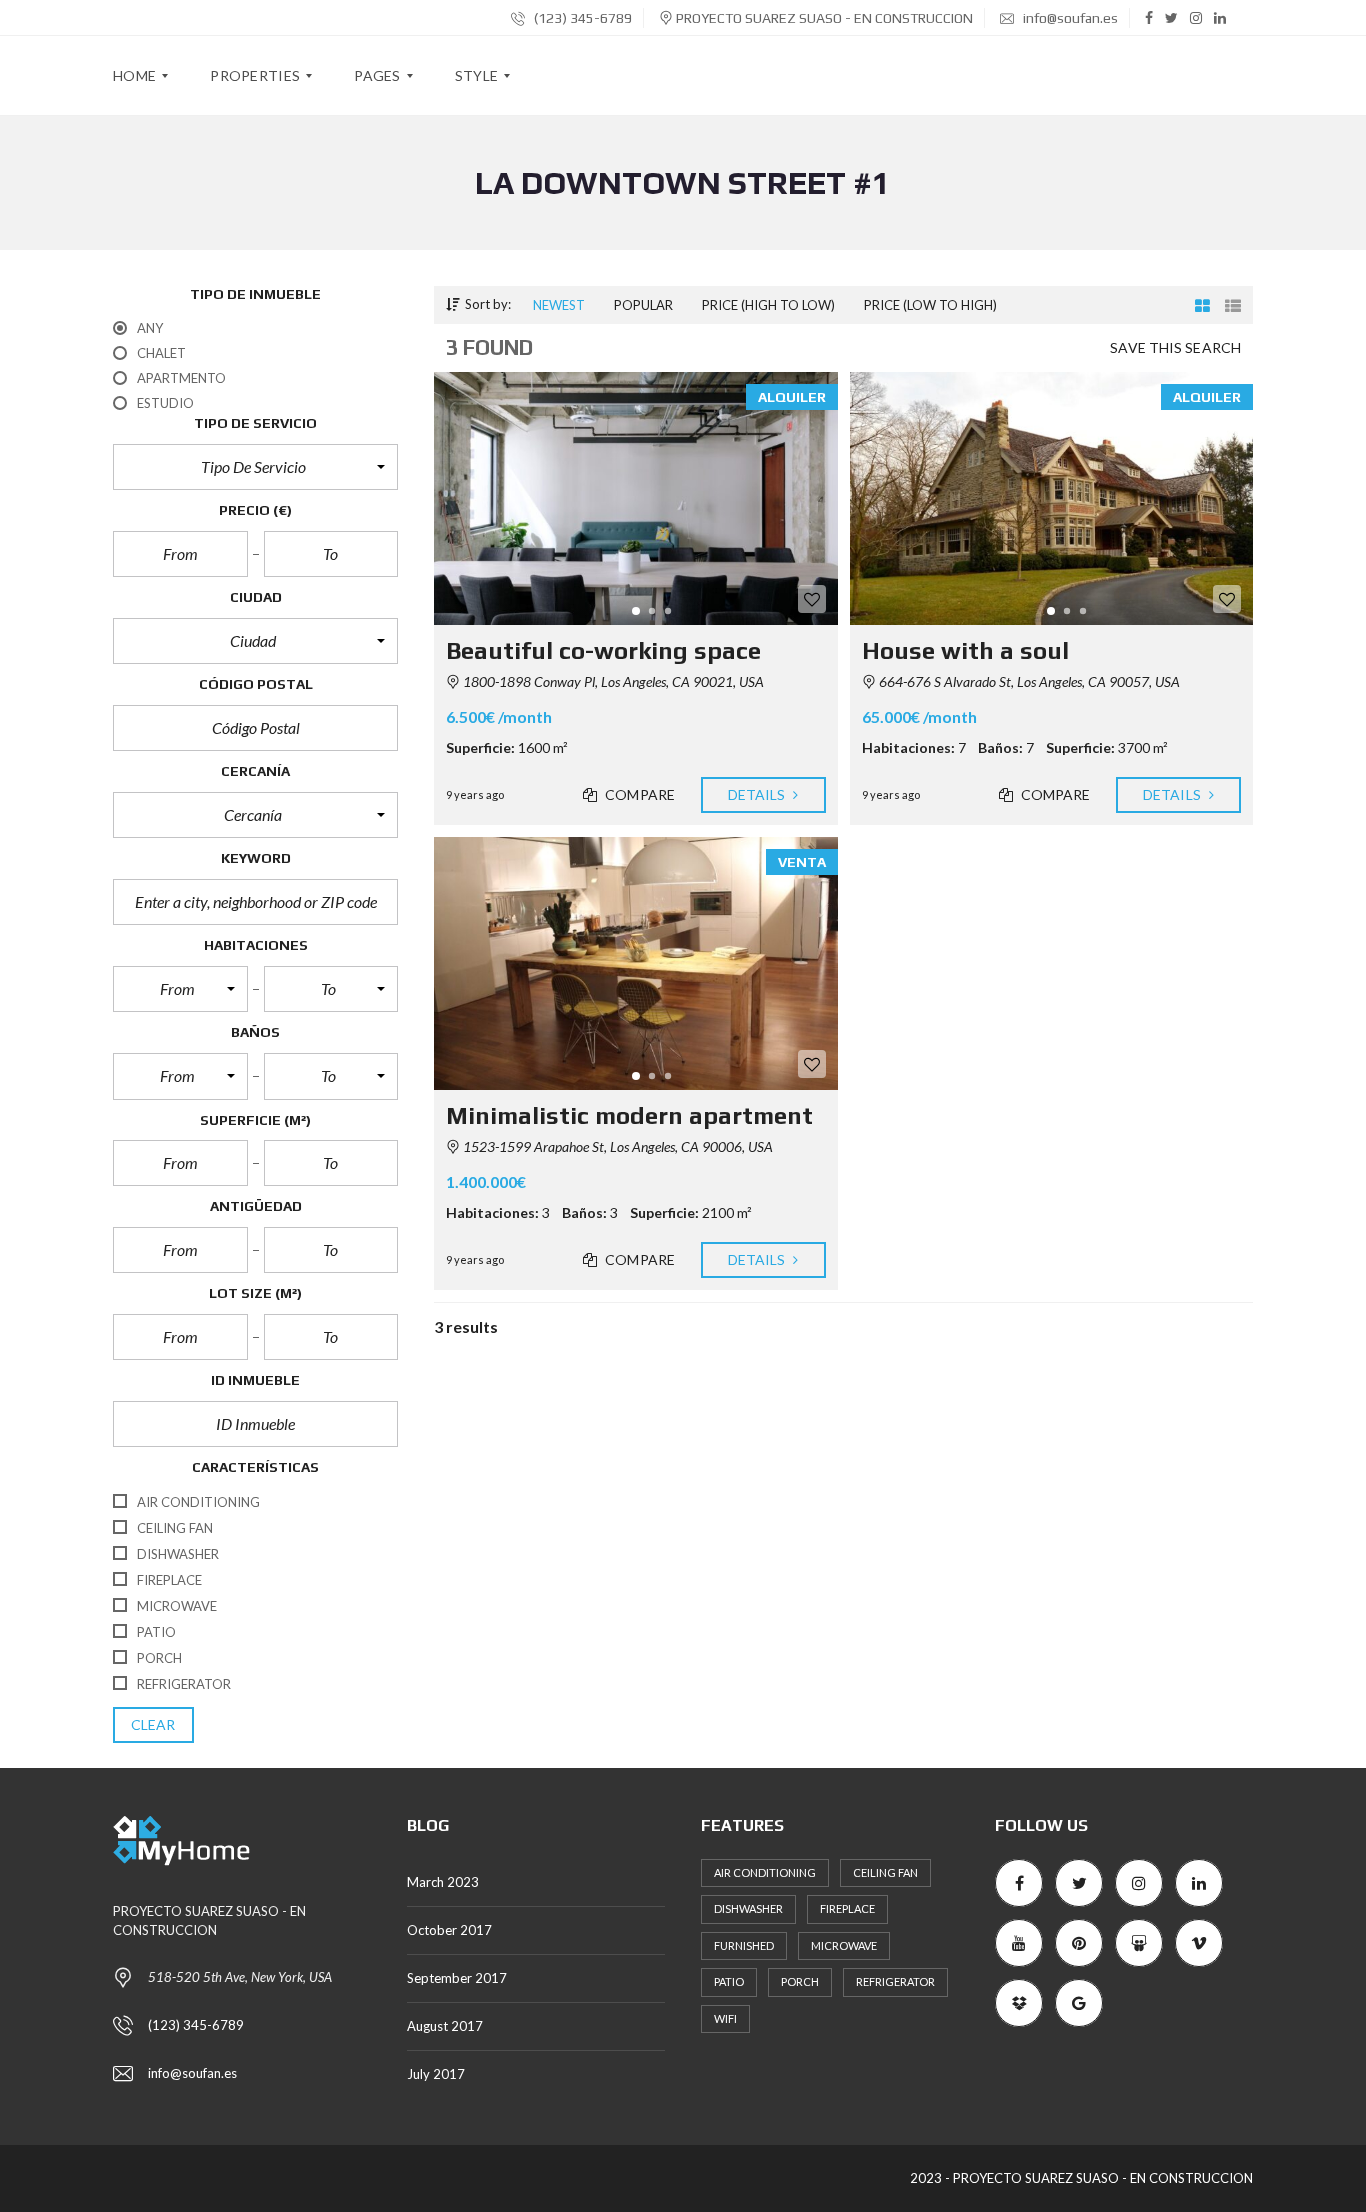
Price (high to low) (768, 305)
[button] (255, 467)
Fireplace (847, 1908)
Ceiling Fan (885, 1872)
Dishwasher (748, 1908)
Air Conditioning (765, 1872)
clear (153, 1724)
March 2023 (443, 1882)
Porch (800, 1981)
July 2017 (436, 2074)
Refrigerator (895, 1981)
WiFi (725, 2018)
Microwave (844, 1945)
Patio (729, 1981)
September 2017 (457, 1978)
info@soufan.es (1069, 18)
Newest (559, 305)
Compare (638, 794)
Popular (643, 305)
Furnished (744, 1945)
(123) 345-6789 (581, 18)
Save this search (1175, 347)
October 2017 (449, 1930)
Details (758, 794)
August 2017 (445, 2026)
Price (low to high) (930, 305)
